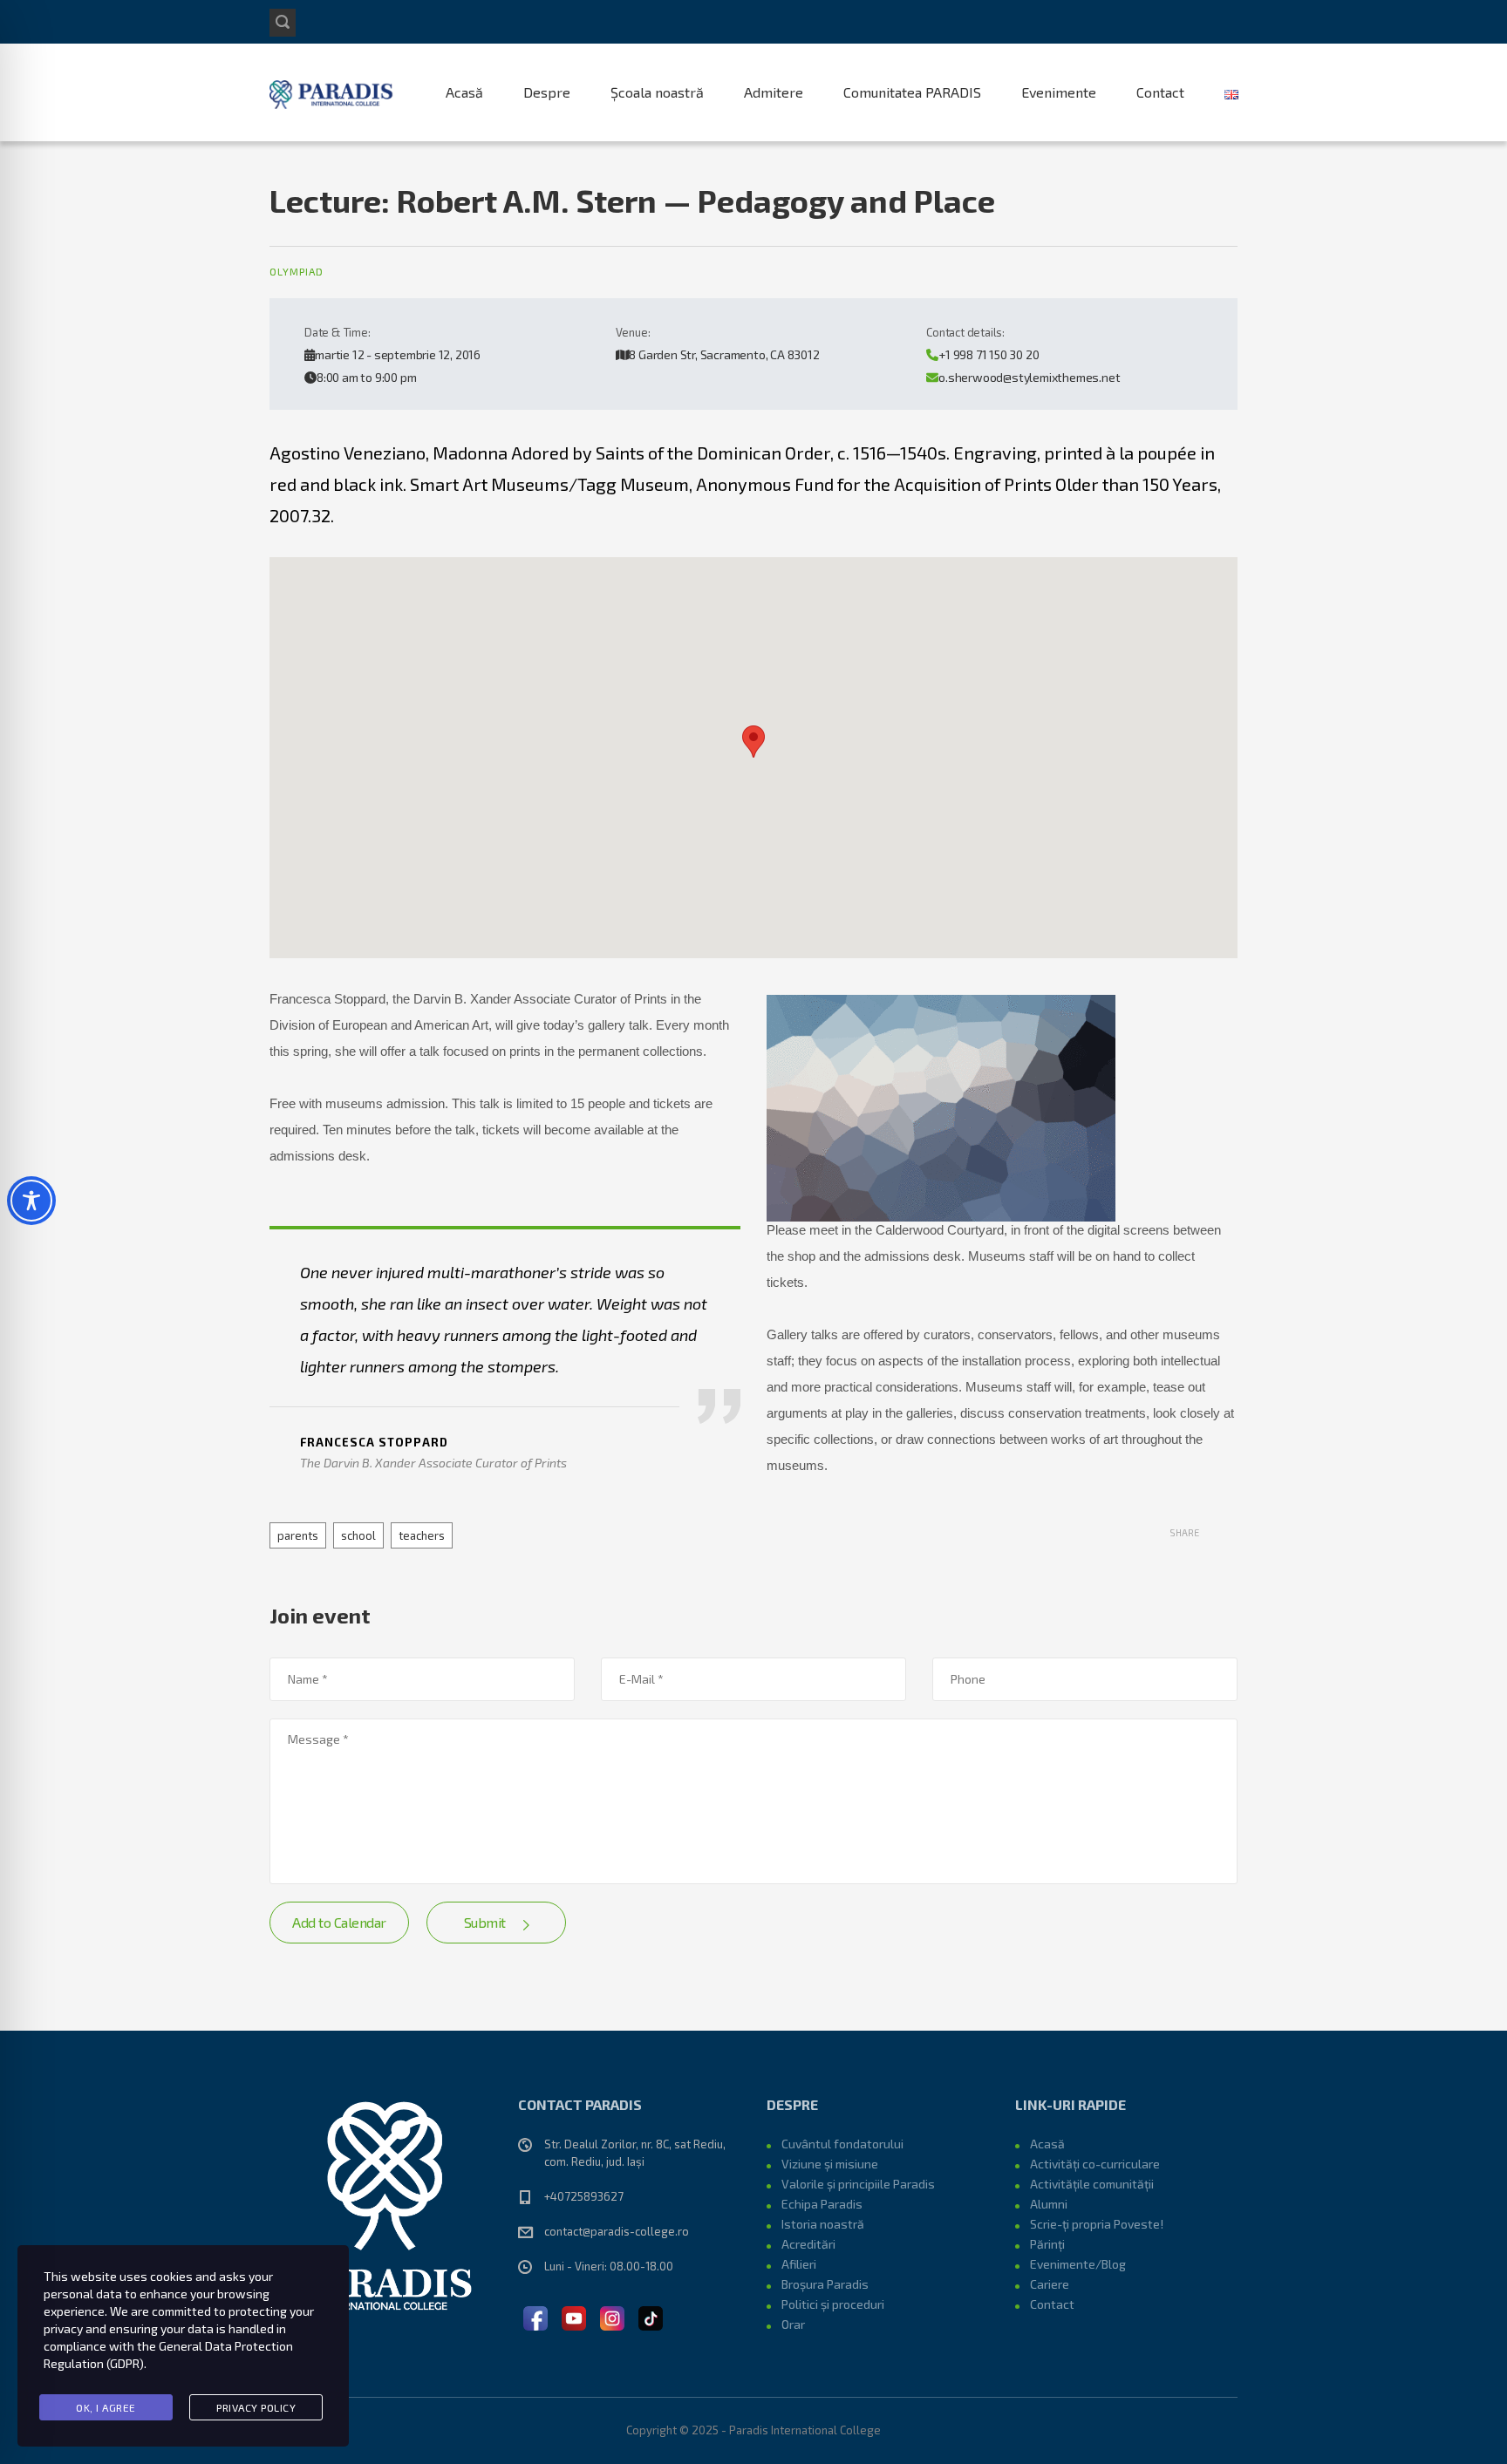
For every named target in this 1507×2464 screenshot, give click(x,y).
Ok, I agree (106, 2407)
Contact (1160, 92)
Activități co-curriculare (1095, 2164)
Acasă (464, 92)
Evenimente (1059, 92)
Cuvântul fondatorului (842, 2144)
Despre (547, 92)
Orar (793, 2324)
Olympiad (297, 271)
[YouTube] (574, 2317)
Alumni (1049, 2204)
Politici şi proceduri (833, 2304)
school (358, 1535)
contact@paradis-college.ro (617, 2231)
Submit (485, 1922)
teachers (422, 1535)
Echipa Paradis (822, 2204)
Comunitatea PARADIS (912, 92)
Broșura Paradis (825, 2284)
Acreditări (808, 2244)
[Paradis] (333, 92)
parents (298, 1535)
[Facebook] (535, 2317)
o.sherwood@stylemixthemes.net (1029, 377)
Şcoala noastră (657, 92)
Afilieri (799, 2264)
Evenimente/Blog (1078, 2264)
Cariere (1050, 2284)
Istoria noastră (823, 2224)
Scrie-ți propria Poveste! (1097, 2224)
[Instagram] (612, 2317)
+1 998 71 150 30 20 (989, 354)
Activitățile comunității (1092, 2184)
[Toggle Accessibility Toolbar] (31, 1201)
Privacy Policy (256, 2407)
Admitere (774, 92)
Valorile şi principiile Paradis (858, 2184)
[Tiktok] (651, 2317)
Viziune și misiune (830, 2164)
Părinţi (1047, 2244)
